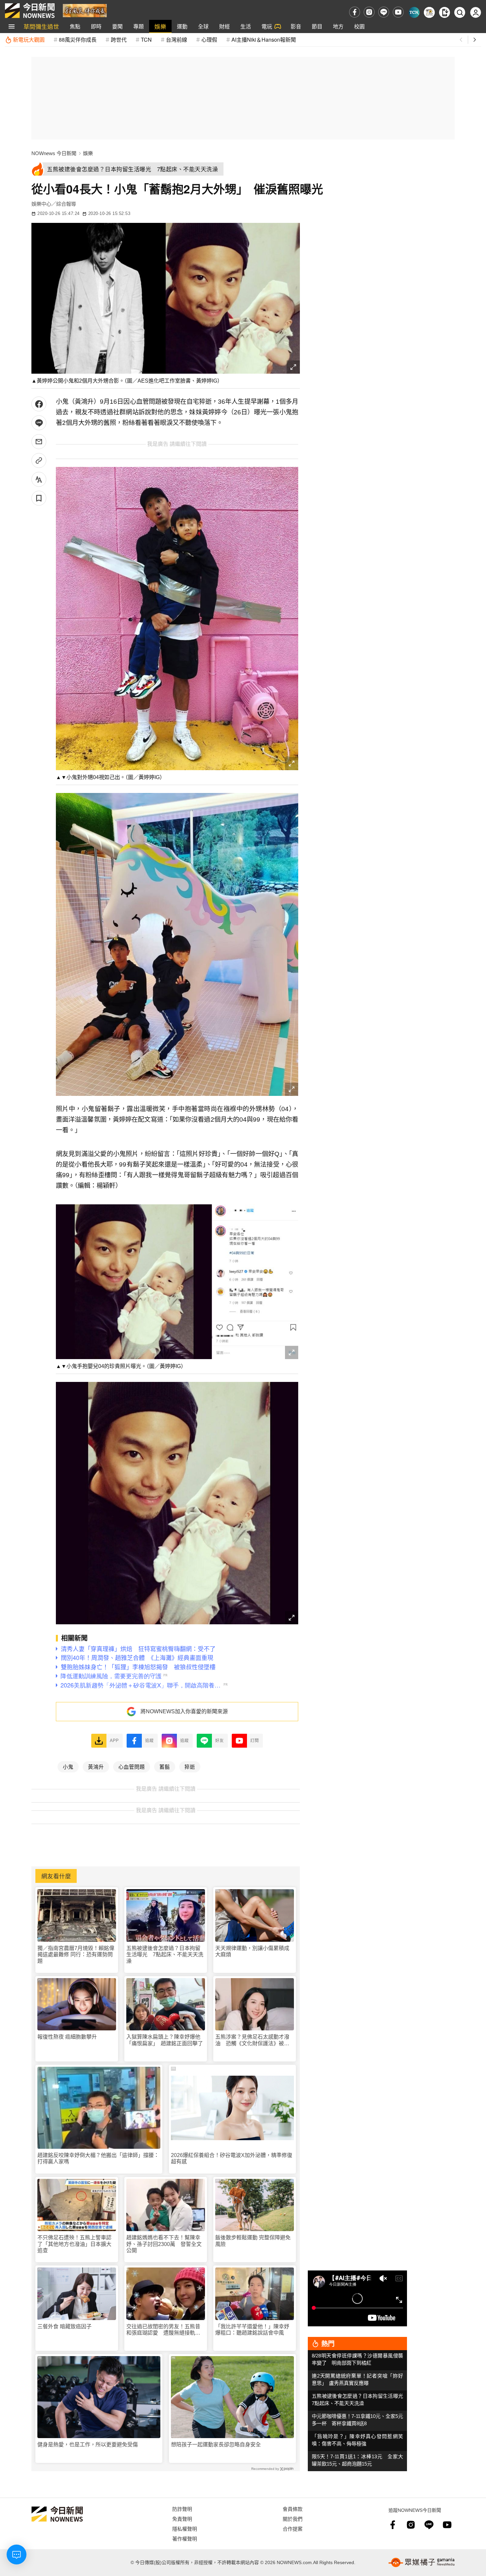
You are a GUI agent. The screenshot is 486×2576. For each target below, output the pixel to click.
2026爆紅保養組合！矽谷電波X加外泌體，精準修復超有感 (232, 2158)
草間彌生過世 (41, 26)
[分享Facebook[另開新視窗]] (39, 404)
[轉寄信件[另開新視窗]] (39, 442)
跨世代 (119, 40)
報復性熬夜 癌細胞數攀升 (67, 2037)
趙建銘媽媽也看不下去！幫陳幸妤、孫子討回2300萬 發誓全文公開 (164, 2244)
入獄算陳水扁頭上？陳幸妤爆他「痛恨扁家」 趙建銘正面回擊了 (165, 2040)
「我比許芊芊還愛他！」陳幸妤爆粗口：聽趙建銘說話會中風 (252, 2330)
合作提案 (293, 2529)
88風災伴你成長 (78, 40)
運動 (182, 26)
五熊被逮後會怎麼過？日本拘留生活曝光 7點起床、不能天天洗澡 (165, 1954)
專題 (139, 26)
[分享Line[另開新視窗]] (39, 423)
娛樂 (160, 26)
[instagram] (369, 12)
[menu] (12, 26)
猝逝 (190, 1766)
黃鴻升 (96, 1766)
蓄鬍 (165, 1766)
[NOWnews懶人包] (429, 12)
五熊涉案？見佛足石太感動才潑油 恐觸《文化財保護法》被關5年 (254, 2040)
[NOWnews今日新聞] (30, 11)
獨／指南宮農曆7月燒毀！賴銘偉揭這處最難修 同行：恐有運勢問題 (76, 1954)
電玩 (267, 26)
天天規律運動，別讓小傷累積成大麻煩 (252, 1951)
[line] (384, 12)
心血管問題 (132, 1766)
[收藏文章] (39, 498)
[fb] (355, 12)
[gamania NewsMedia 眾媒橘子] (422, 2562)
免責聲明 (182, 2519)
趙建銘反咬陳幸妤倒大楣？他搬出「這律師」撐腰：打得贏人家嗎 (98, 2158)
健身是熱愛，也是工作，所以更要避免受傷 (88, 2445)
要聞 (117, 26)
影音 (296, 26)
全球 (203, 26)
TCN (146, 40)
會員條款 (293, 2509)
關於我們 (293, 2519)
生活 (246, 26)
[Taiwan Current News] (414, 12)
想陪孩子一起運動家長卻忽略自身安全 (216, 2445)
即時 (96, 26)
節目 (317, 26)
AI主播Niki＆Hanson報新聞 (264, 40)
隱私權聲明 (185, 2529)
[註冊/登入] (476, 12)
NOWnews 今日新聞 (54, 153)
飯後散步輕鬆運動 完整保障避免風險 (253, 2241)
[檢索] (460, 12)
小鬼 (68, 1766)
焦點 (75, 26)
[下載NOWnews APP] (445, 12)
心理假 (209, 40)
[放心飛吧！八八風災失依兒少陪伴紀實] (85, 10)
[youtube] (398, 12)
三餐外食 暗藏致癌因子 (64, 2327)
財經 (224, 26)
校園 (359, 26)
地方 (338, 26)
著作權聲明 (185, 2538)
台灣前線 (177, 40)
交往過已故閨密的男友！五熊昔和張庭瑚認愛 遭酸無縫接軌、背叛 (163, 2330)
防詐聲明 (182, 2509)
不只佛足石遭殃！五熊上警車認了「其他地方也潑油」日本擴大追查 (74, 2244)
